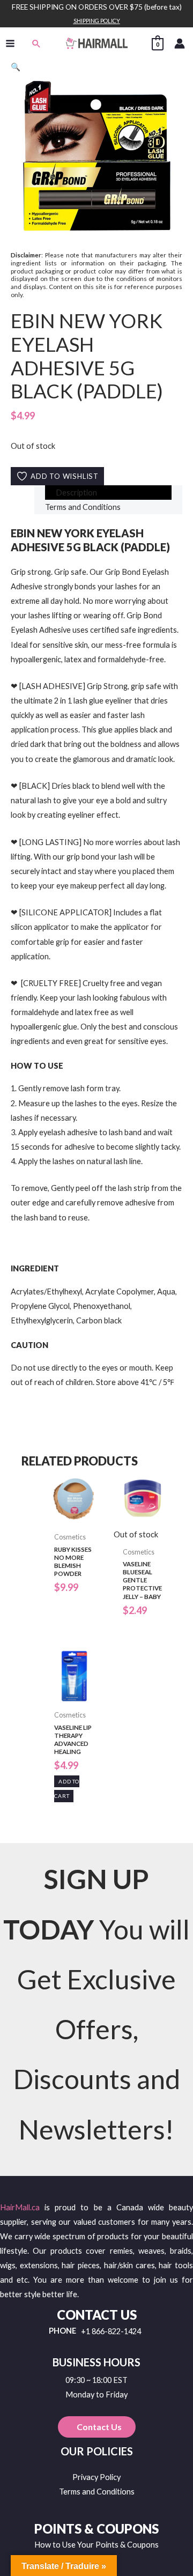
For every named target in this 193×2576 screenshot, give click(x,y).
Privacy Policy (96, 2477)
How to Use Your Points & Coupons (96, 2545)
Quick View (74, 1519)
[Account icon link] (180, 43)
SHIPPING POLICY (97, 21)
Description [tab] (76, 493)
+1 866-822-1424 (111, 2332)
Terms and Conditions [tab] (83, 507)
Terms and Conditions (97, 2492)
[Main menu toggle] (10, 43)
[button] (36, 43)
